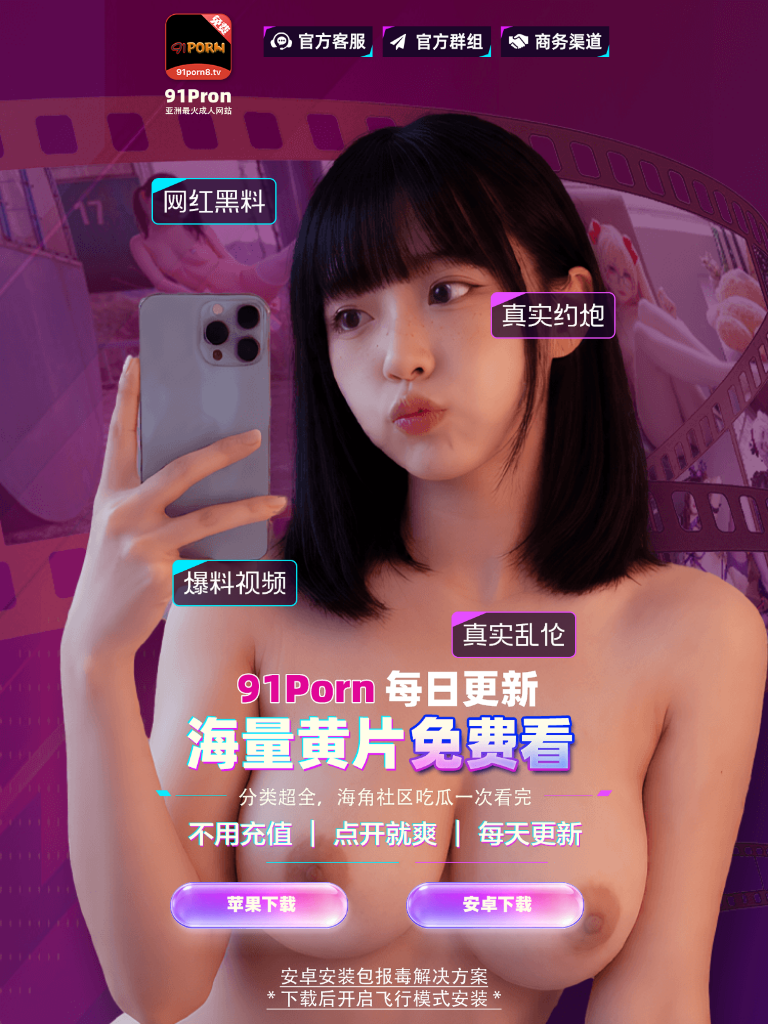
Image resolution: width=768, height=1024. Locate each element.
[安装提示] (384, 989)
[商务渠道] (555, 41)
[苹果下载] (266, 921)
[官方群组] (436, 41)
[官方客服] (318, 41)
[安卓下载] (501, 921)
